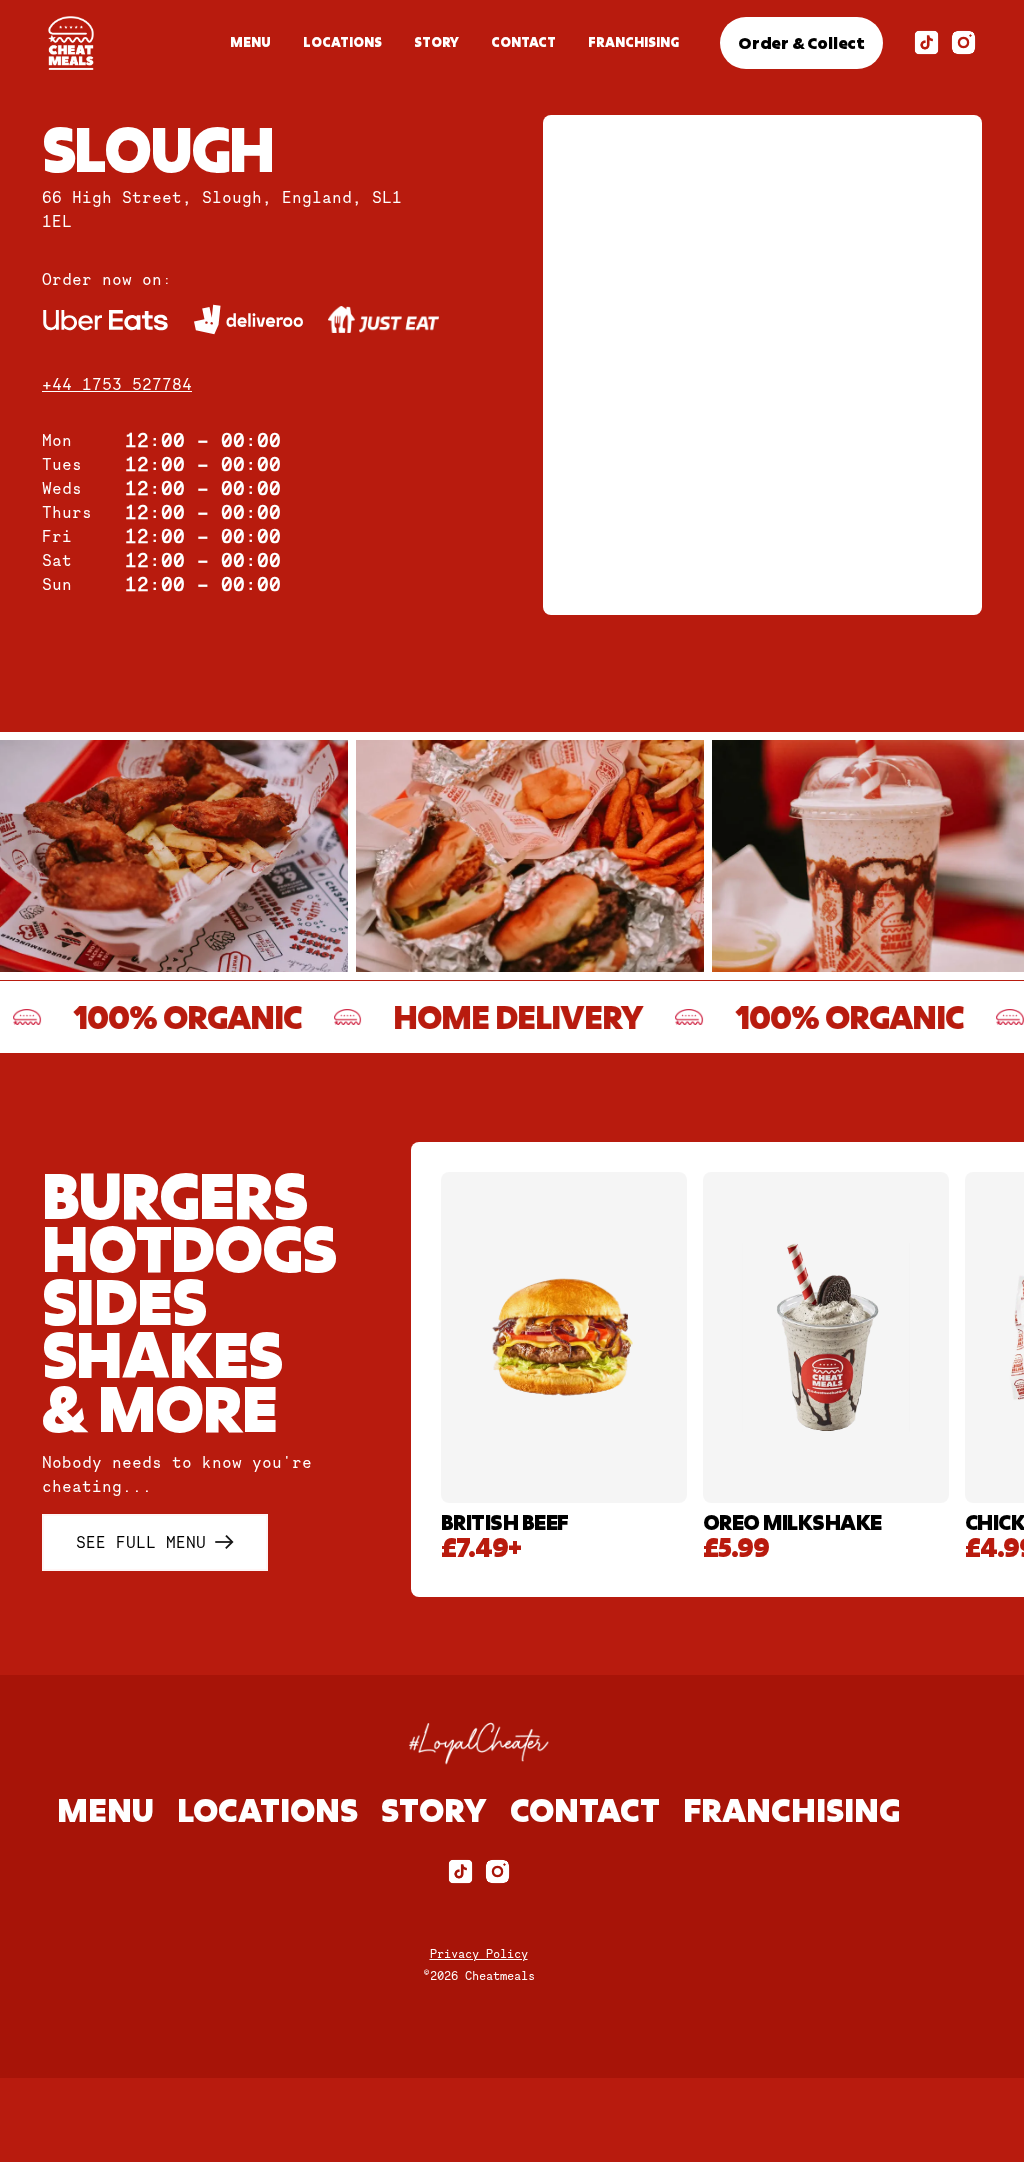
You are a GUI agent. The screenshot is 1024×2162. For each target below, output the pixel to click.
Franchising (633, 42)
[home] (71, 43)
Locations (342, 42)
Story (436, 42)
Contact (523, 42)
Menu (250, 42)
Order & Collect (801, 42)
